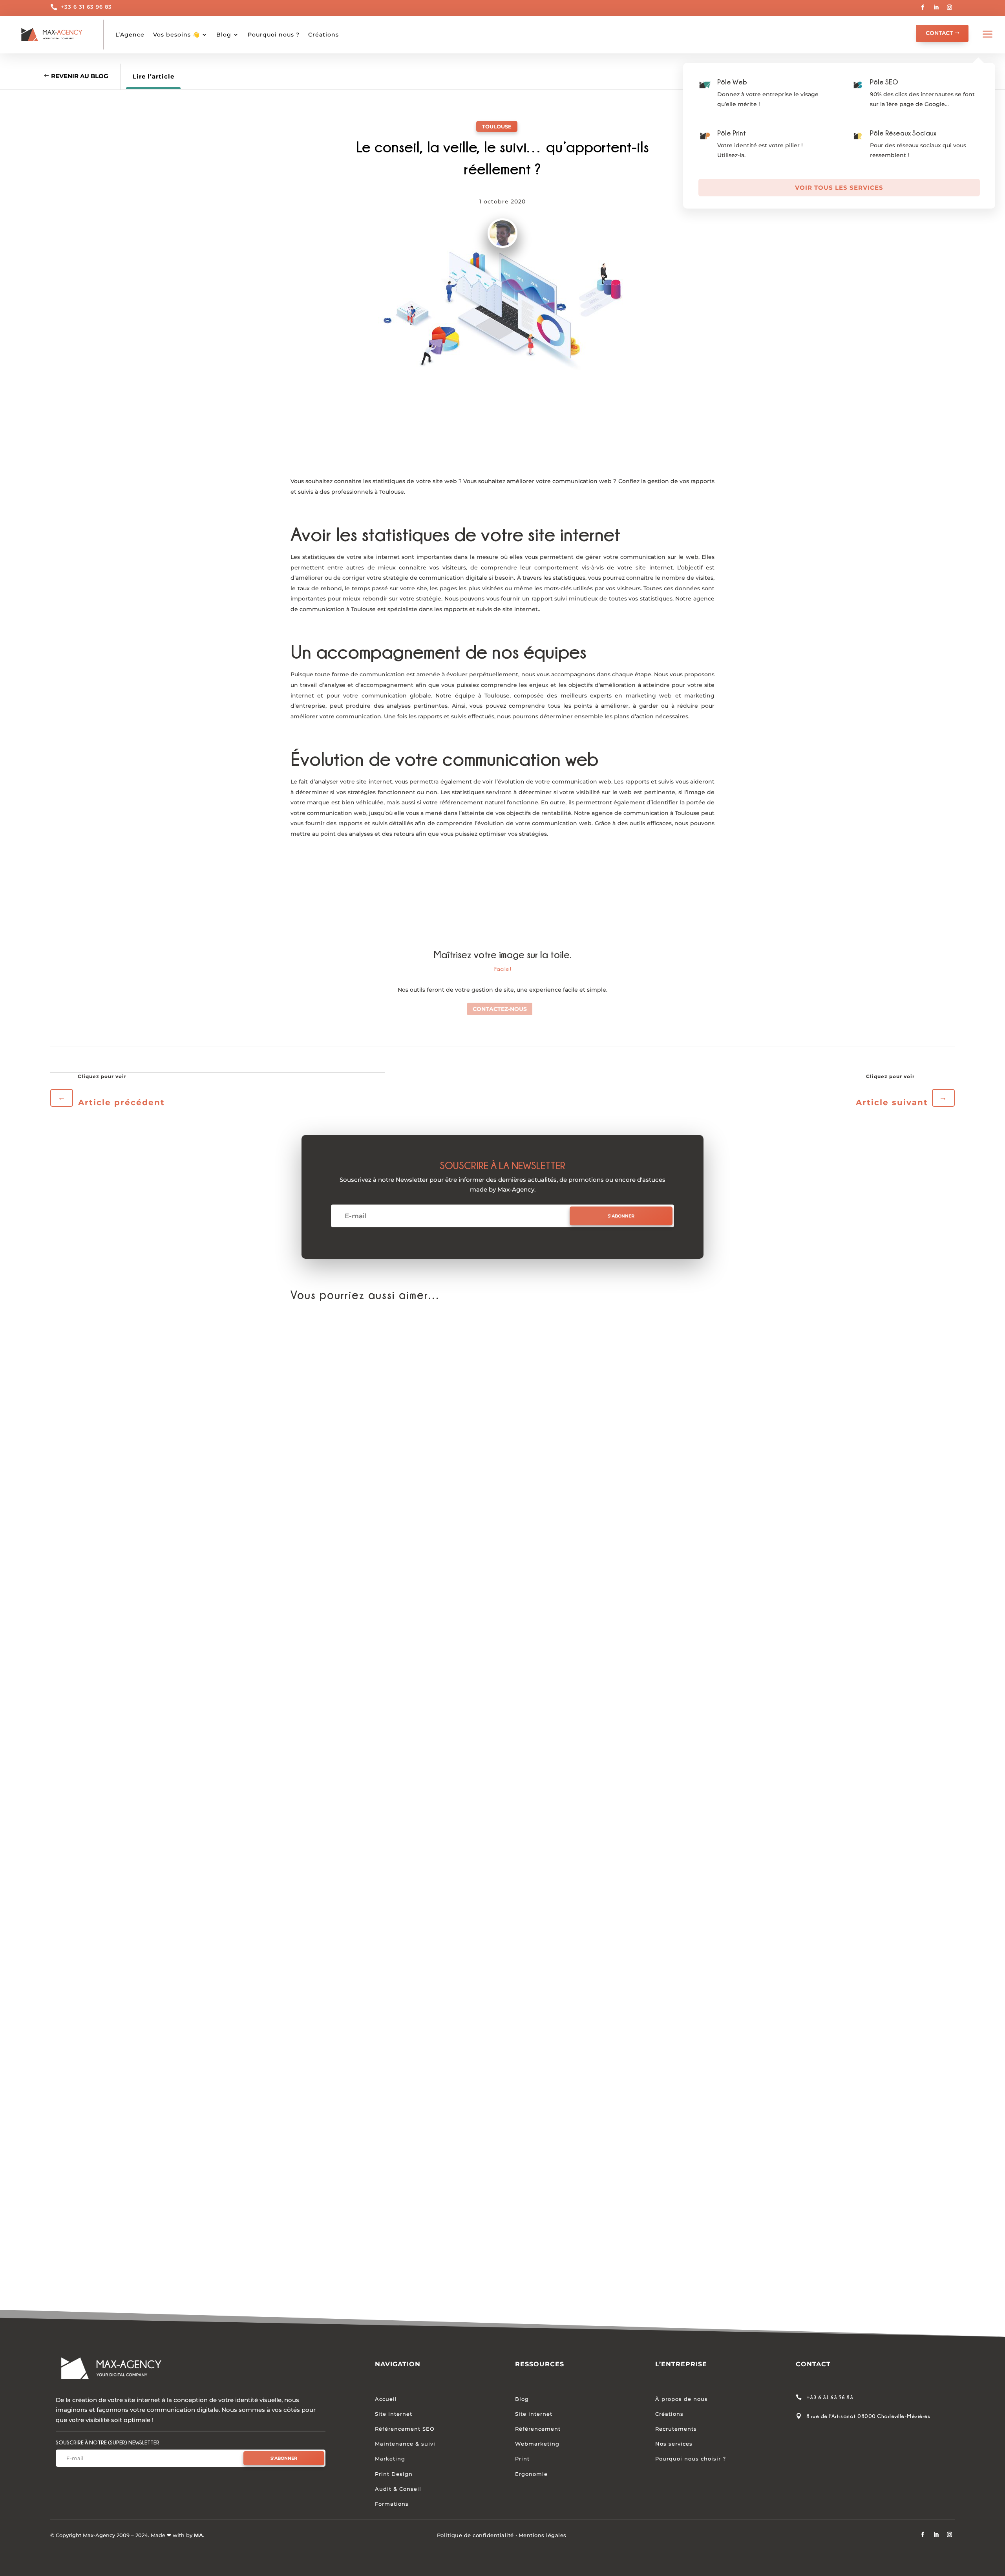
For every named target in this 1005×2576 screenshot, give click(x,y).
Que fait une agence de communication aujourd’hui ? (391, 1598)
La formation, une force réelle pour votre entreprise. (389, 2262)
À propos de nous (682, 2399)
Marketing (390, 2459)
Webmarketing (537, 2444)
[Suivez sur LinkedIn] (936, 7)
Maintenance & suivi (405, 2444)
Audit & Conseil (398, 2489)
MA (198, 2535)
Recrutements (676, 2429)
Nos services (674, 2444)
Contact (939, 33)
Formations (392, 2504)
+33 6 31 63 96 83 (86, 7)
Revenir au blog (80, 76)
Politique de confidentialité (475, 2535)
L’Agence (130, 35)
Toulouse (497, 126)
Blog (224, 35)
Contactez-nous (500, 1009)
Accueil (386, 2399)
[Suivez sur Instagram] (950, 7)
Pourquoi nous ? (274, 35)
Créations (323, 35)
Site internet (394, 2414)
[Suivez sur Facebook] (923, 7)
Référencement (538, 2429)
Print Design (394, 2474)
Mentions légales (543, 2535)
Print (522, 2459)
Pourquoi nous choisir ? (691, 2459)
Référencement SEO (405, 2429)
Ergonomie (531, 2474)
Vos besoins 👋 (176, 35)
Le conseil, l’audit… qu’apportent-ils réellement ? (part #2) (401, 1930)
